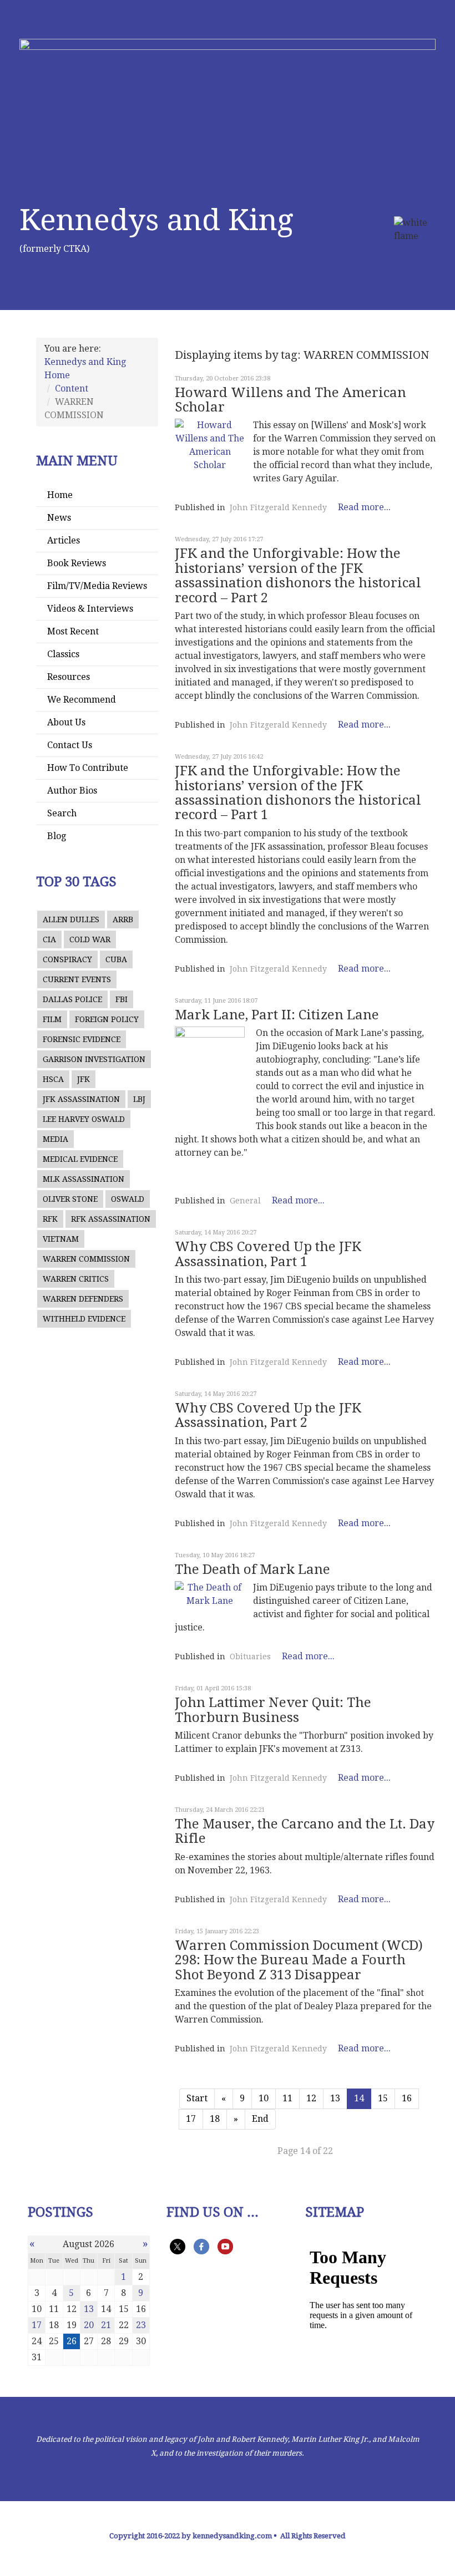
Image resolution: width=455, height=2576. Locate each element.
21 (106, 2325)
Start (197, 2098)
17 (191, 2119)
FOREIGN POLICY (107, 1019)
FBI (122, 999)
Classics (63, 654)
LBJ (139, 1099)
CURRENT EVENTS (77, 979)
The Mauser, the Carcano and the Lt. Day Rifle (305, 1831)
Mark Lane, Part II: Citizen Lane (277, 1015)
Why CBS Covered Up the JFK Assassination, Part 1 (268, 1254)
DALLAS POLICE (72, 999)
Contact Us (70, 745)
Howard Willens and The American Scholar (290, 400)
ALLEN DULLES (71, 919)
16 (407, 2098)
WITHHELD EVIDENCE (84, 1319)
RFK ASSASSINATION (111, 1219)
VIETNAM (61, 1239)
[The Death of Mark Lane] (210, 1594)
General (245, 1201)
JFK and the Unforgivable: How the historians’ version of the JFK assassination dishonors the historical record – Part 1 (298, 793)
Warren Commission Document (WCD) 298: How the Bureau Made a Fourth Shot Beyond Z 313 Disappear (299, 1960)
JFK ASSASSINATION (81, 1099)
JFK (84, 1079)
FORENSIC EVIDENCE (82, 1039)
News (59, 518)
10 (264, 2098)
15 (383, 2098)
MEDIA (55, 1139)
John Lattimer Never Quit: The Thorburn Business (273, 1710)
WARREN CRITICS (76, 1279)
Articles (64, 540)
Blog (57, 836)
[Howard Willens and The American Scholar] (210, 445)
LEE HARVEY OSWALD (84, 1119)
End (260, 2119)
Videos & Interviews (90, 609)
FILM (52, 1019)
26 (72, 2341)
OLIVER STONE (70, 1199)
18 (215, 2119)
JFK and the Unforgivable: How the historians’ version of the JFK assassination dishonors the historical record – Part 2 (298, 575)
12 (311, 2098)
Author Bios (72, 791)
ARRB (123, 919)
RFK (50, 1219)
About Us (66, 722)
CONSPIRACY (67, 959)
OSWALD (128, 1199)
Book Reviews (77, 563)
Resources (69, 677)
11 (287, 2098)
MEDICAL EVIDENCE (80, 1159)
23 (141, 2325)
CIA (49, 939)
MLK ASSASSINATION (84, 1179)
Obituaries (250, 1657)
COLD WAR (90, 939)
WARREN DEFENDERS (83, 1299)
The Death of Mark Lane (252, 1569)
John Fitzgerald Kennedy (278, 507)
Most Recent (73, 631)
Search (62, 813)
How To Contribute (88, 768)
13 (335, 2098)
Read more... (364, 507)
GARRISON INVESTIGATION (94, 1059)
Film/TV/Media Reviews (97, 586)
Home (60, 495)
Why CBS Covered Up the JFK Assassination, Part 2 (268, 1415)
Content (72, 388)
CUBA (116, 959)
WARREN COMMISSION (86, 1259)
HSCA (53, 1079)
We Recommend (82, 700)
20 (89, 2325)
